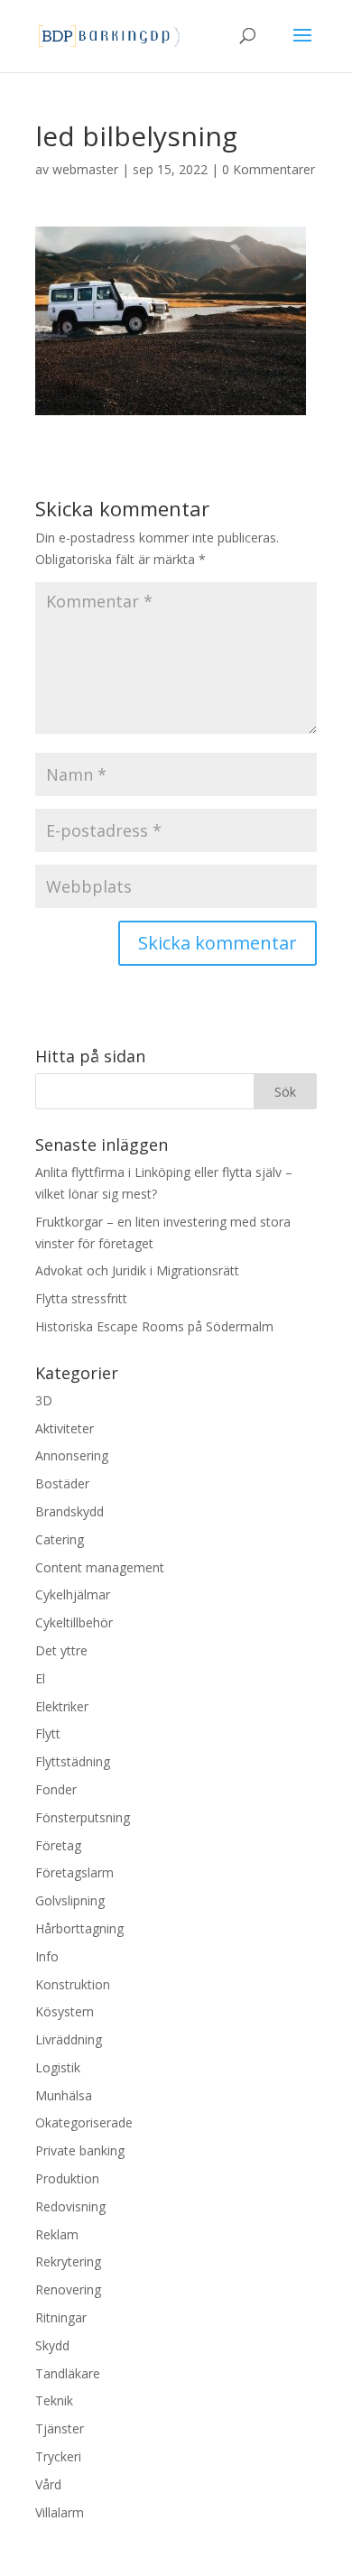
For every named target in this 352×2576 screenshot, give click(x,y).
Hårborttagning (79, 1928)
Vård (48, 2484)
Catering (60, 1539)
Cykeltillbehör (74, 1622)
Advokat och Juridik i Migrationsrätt (137, 1270)
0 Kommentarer (269, 169)
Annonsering (72, 1455)
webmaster (85, 169)
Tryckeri (58, 2456)
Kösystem (65, 2011)
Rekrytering (68, 2261)
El (40, 1678)
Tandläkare (68, 2373)
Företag (58, 1845)
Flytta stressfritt (81, 1298)
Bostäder (62, 1483)
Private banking (80, 2150)
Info (47, 1956)
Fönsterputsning (83, 1817)
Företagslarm (74, 1872)
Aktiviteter (65, 1428)
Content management (100, 1567)
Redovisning (70, 2206)
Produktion (67, 2178)
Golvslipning (70, 1900)
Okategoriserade (84, 2122)
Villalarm (60, 2512)
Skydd (52, 2345)
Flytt (48, 1733)
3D (44, 1400)
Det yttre (61, 1650)
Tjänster (60, 2428)
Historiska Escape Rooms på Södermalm (154, 1326)
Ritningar (61, 2317)
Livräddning (69, 2039)
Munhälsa (64, 2095)
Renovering (68, 2289)
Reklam (57, 2234)
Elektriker (62, 1706)
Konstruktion (73, 1984)
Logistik (58, 2067)
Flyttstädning (73, 1761)
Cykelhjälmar (73, 1594)
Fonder (56, 1789)
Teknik (54, 2400)
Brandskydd (69, 1511)
